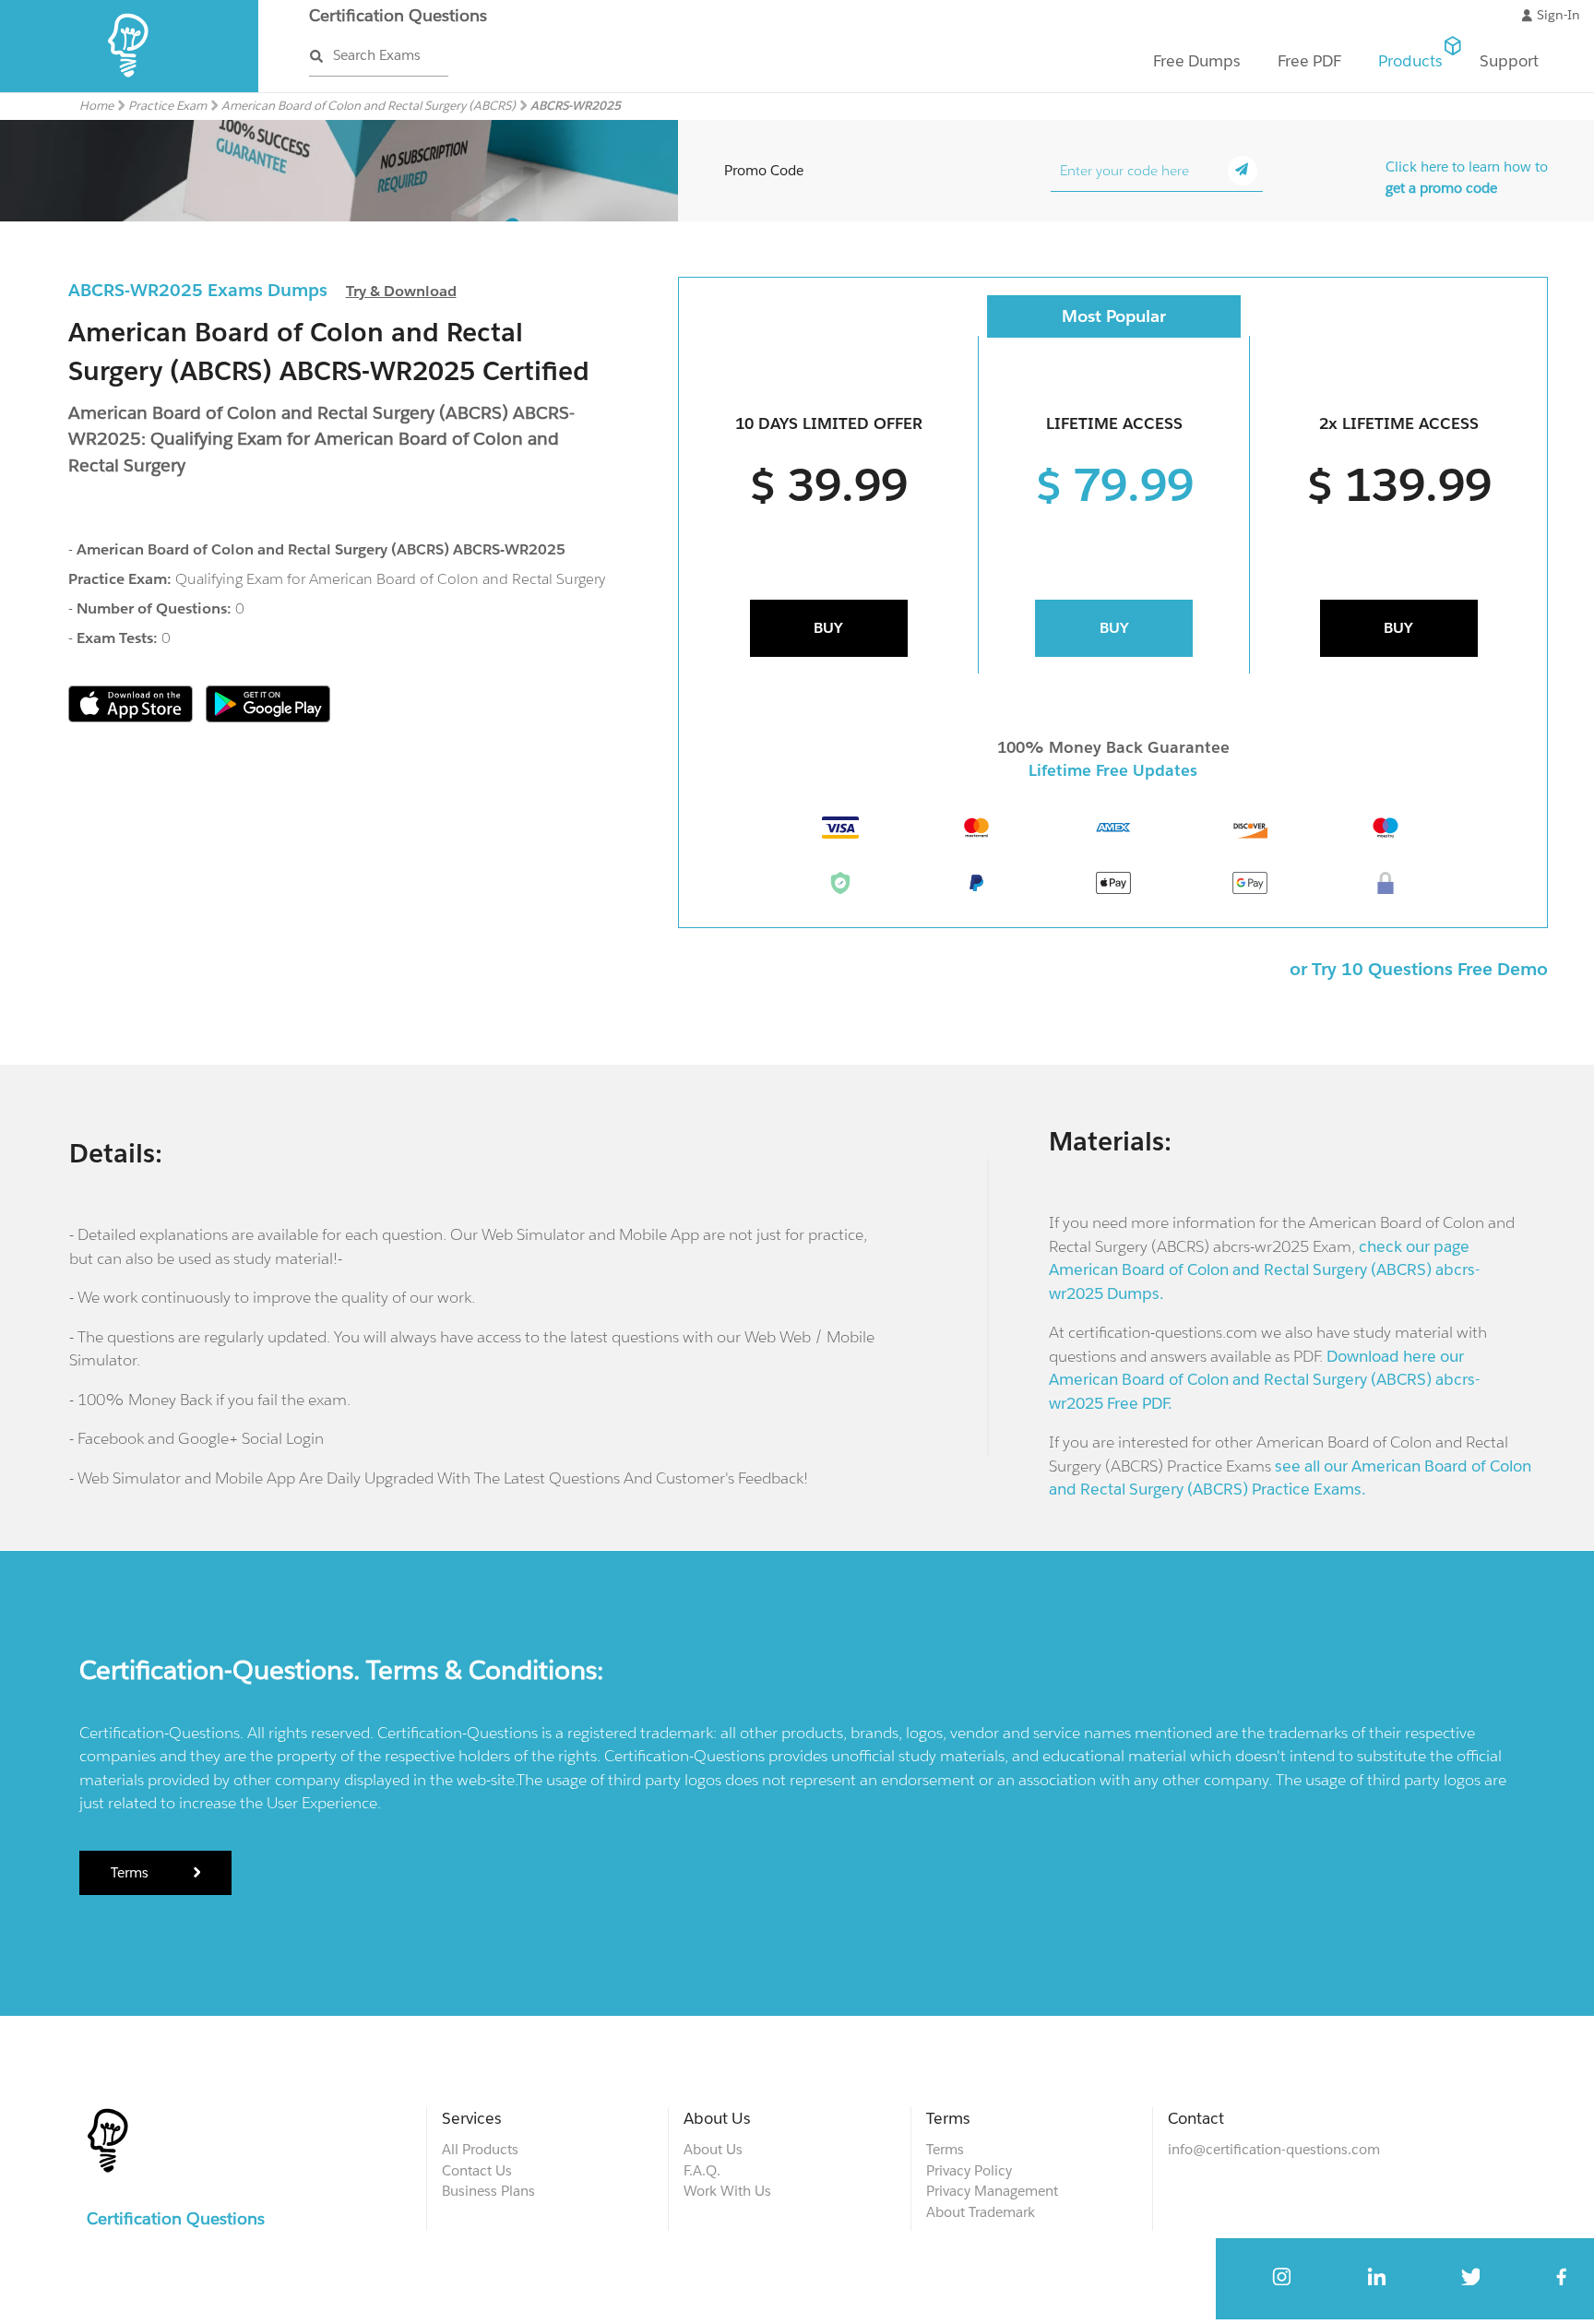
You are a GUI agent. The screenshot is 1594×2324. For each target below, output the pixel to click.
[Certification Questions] (130, 88)
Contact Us (477, 2170)
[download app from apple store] (132, 717)
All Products (480, 2149)
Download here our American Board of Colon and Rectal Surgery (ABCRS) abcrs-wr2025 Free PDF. (1264, 1380)
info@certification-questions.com (1274, 2149)
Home (96, 106)
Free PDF (1309, 61)
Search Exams (377, 55)
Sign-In (1558, 15)
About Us (713, 2149)
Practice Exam (167, 106)
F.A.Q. (702, 2170)
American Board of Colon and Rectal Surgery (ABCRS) (369, 106)
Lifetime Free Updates (1113, 770)
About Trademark (981, 2212)
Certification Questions (398, 15)
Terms (131, 1872)
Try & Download (401, 291)
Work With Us (727, 2191)
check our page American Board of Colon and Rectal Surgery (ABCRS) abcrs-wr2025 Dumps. (1264, 1270)
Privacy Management (992, 2191)
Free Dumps (1197, 61)
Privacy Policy (969, 2170)
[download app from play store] (268, 717)
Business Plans (488, 2191)
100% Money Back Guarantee (1113, 747)
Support (1509, 61)
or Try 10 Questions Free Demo (1419, 969)
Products (1410, 61)
